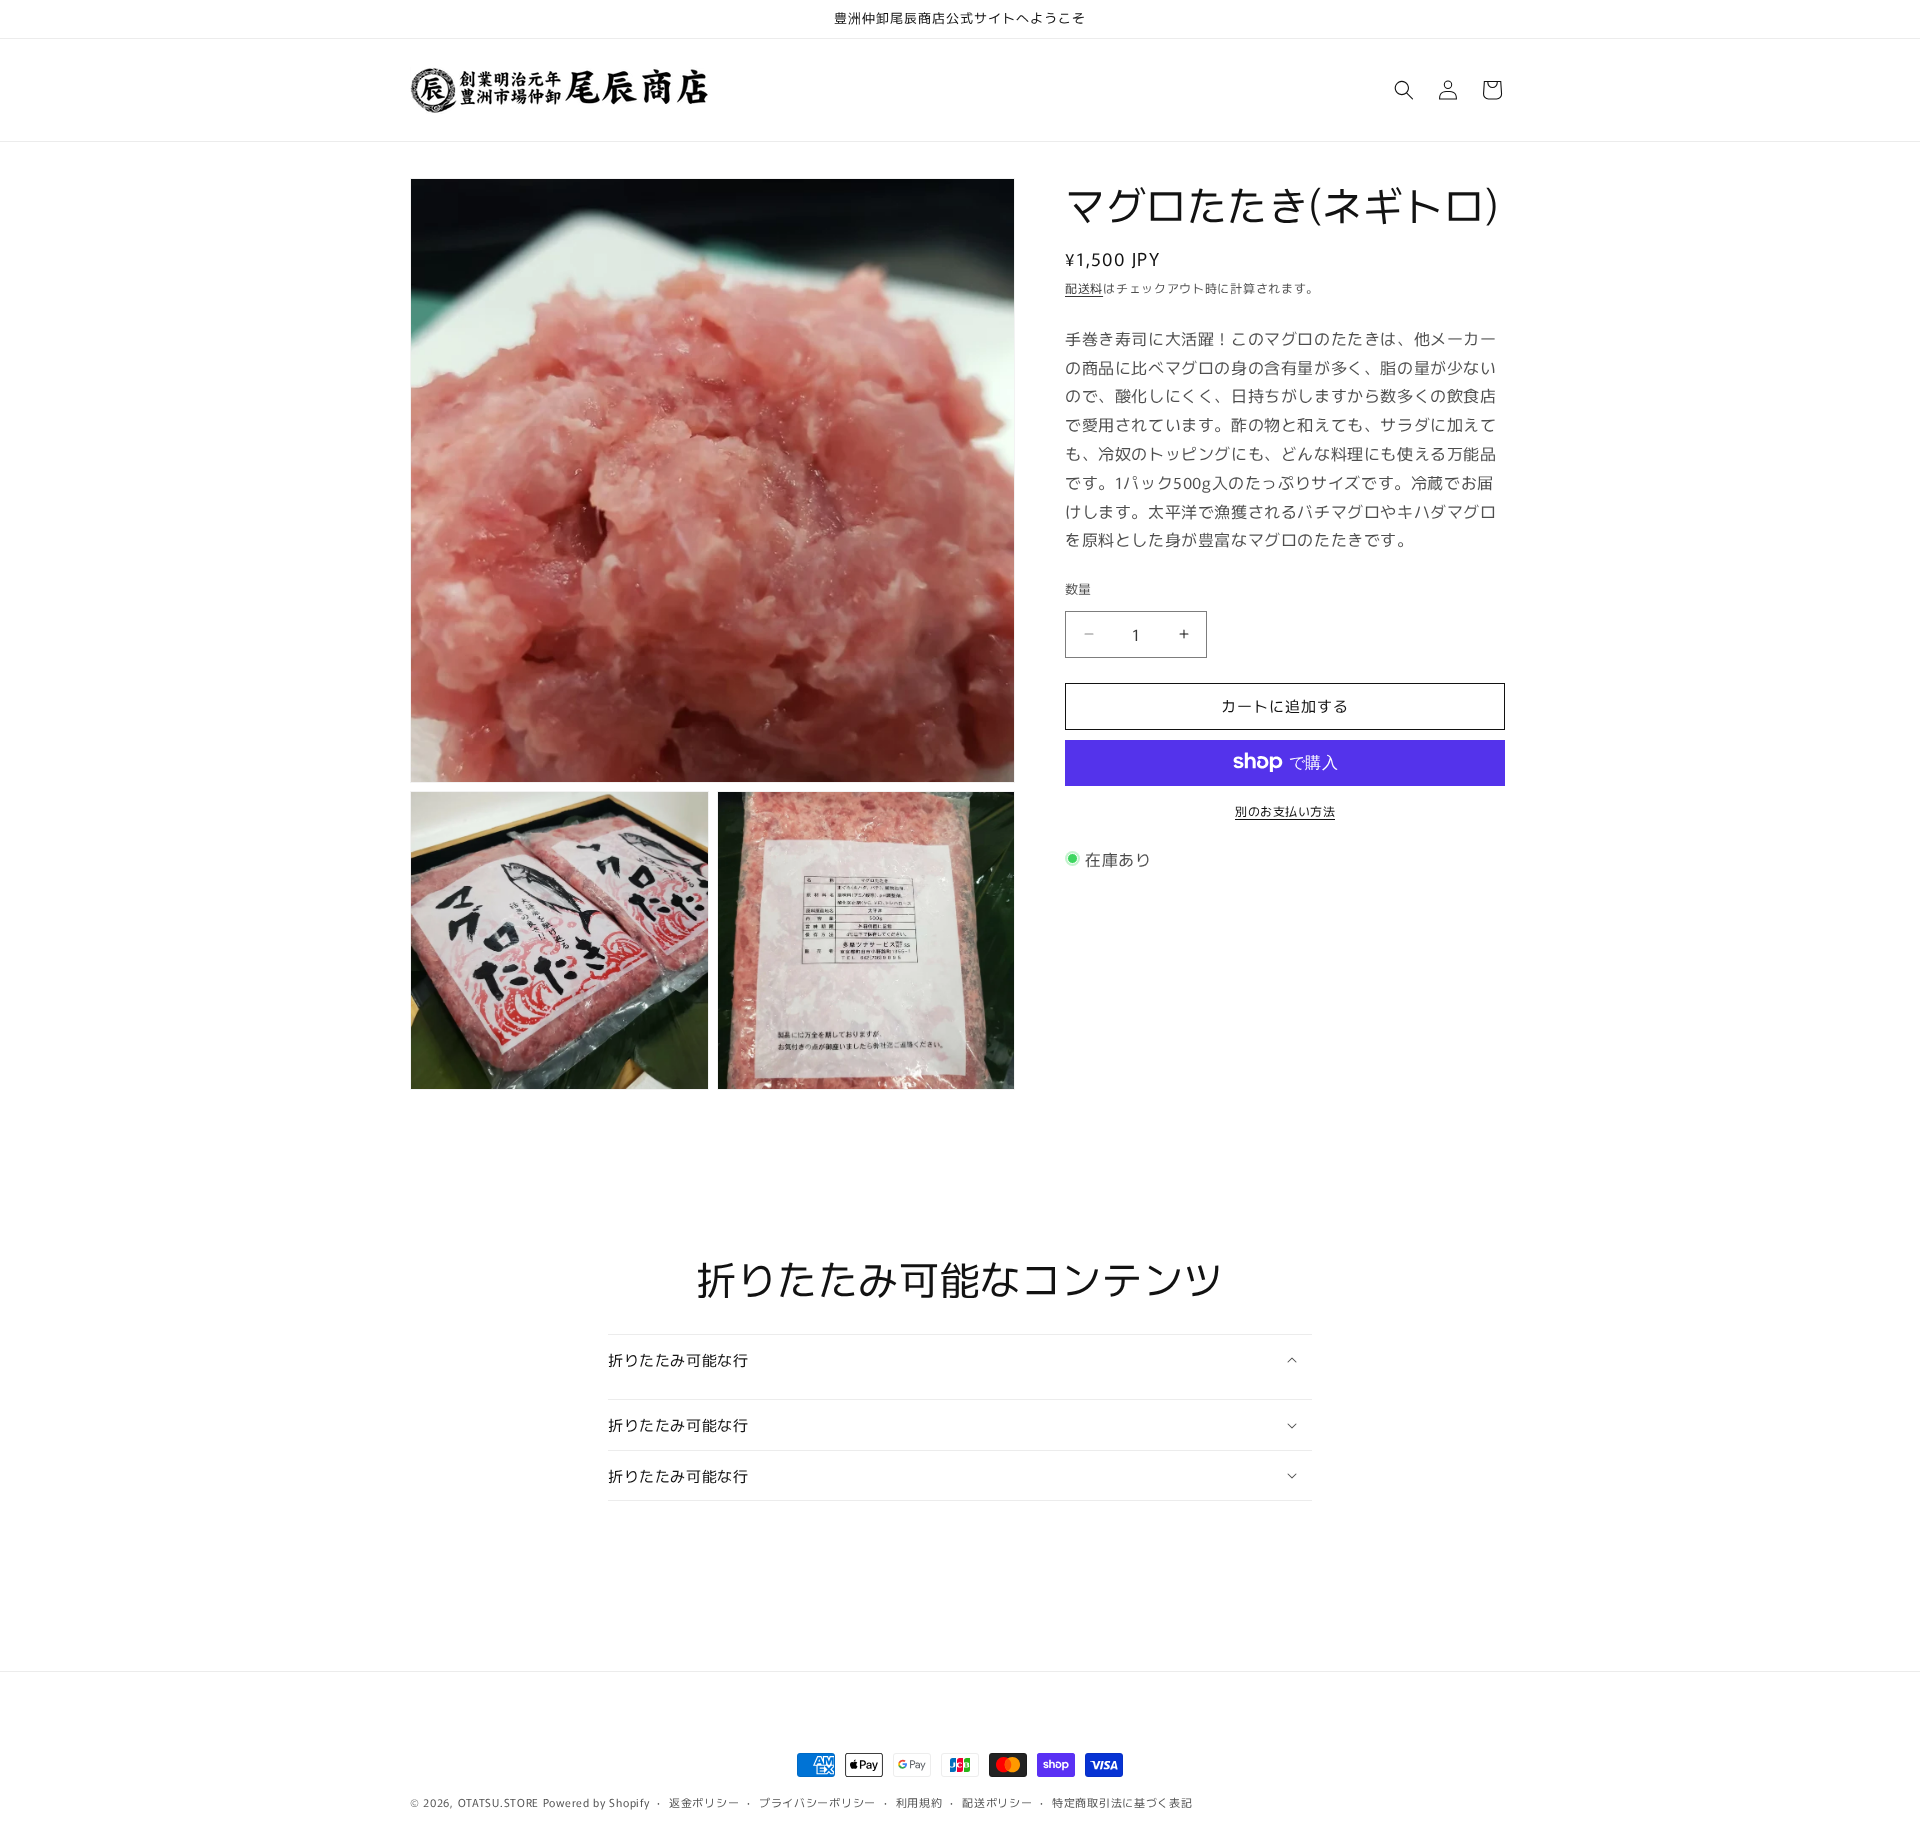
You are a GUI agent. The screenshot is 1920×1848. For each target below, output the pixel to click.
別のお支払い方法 (1285, 809)
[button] (1404, 90)
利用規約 (919, 1802)
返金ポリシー (704, 1802)
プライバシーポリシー (817, 1802)
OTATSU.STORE (498, 1802)
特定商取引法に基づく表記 (1122, 1802)
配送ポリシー (997, 1802)
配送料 (1084, 287)
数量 (1078, 588)
